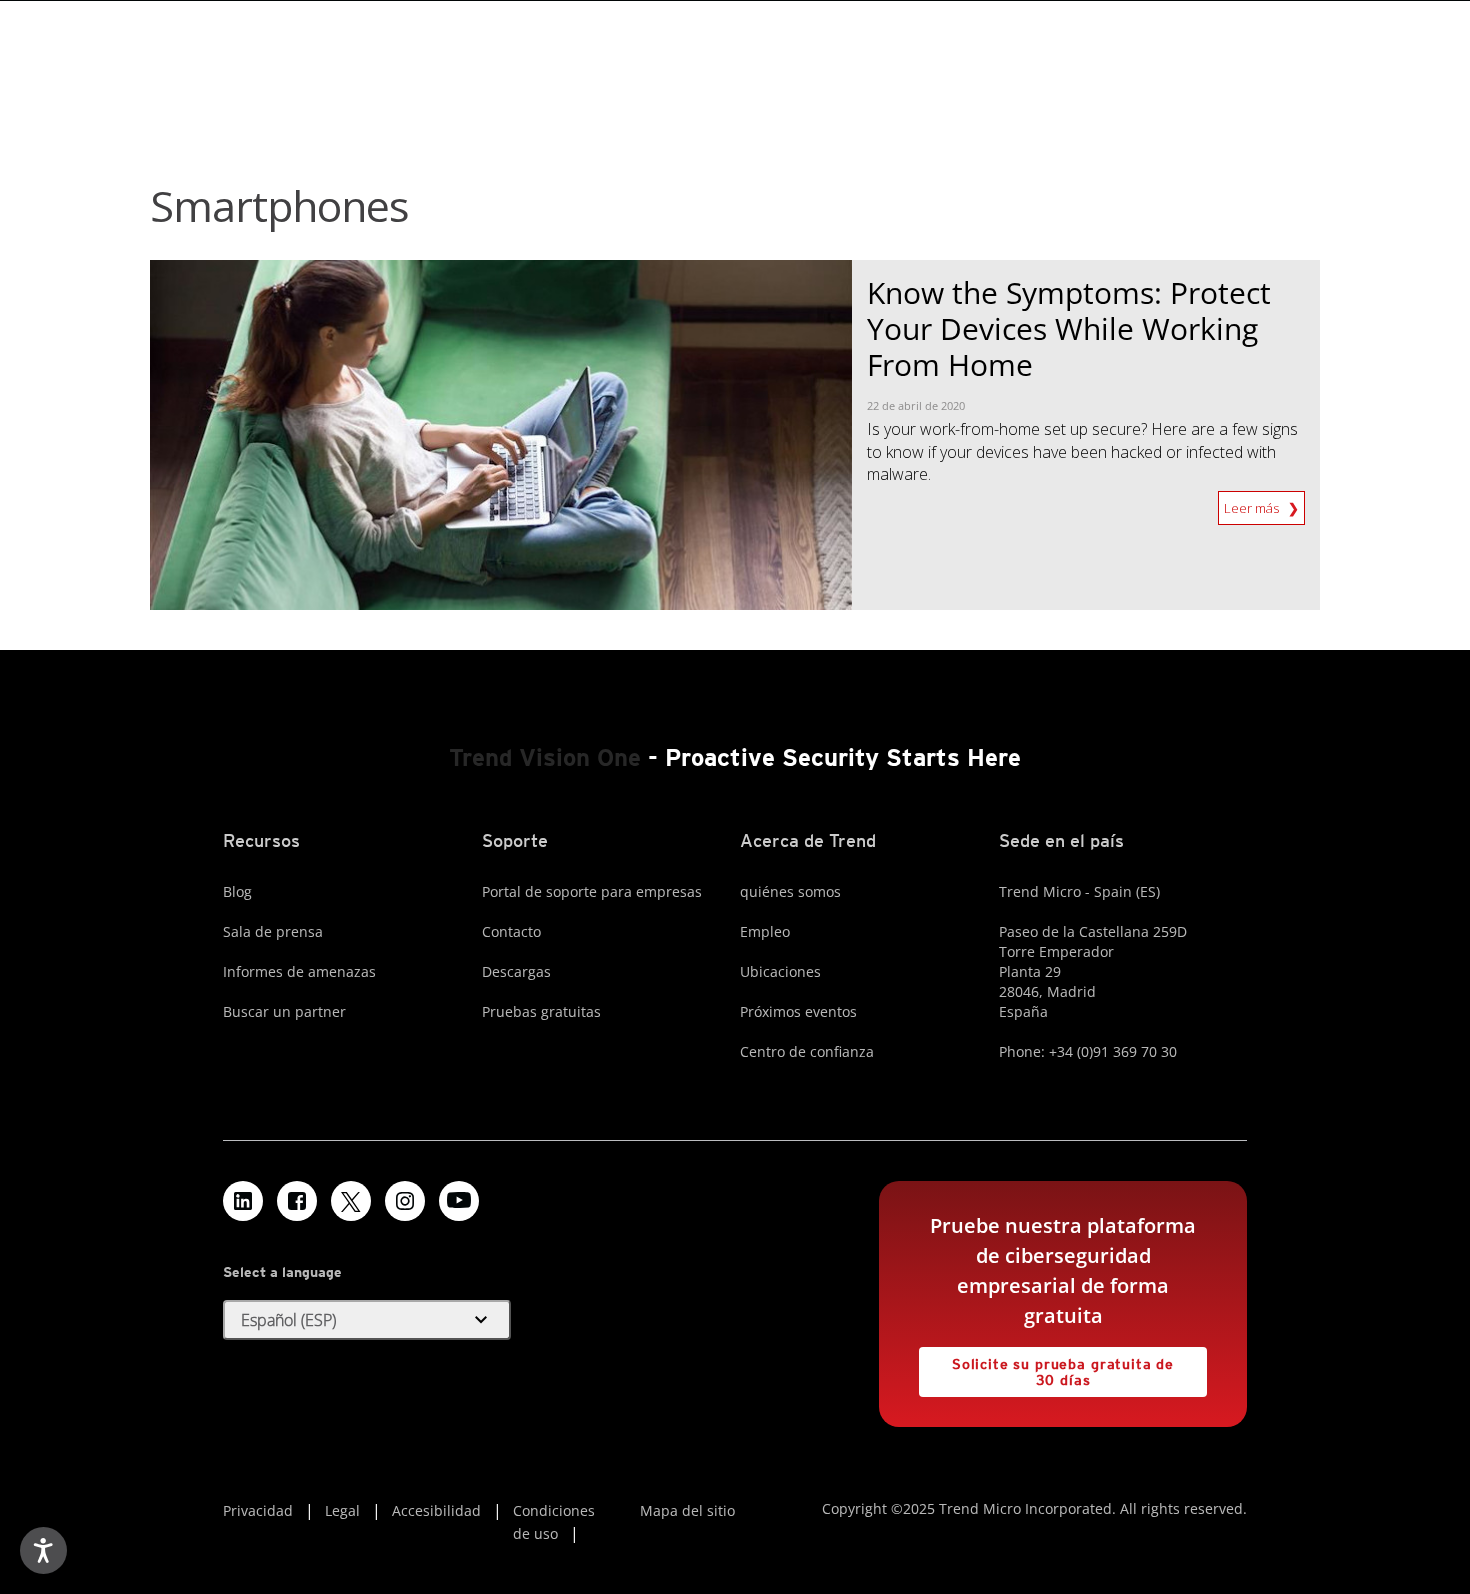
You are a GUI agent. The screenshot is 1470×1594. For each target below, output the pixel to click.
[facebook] (297, 1201)
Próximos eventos (798, 1011)
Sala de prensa (273, 931)
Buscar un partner (284, 1011)
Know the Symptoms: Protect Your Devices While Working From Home (1069, 328)
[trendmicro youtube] (459, 1201)
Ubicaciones (780, 971)
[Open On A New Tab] (351, 1201)
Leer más (1253, 504)
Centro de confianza (807, 1051)
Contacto (511, 931)
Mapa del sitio (687, 1510)
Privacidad (258, 1510)
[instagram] (405, 1201)
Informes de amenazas (299, 971)
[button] (367, 1320)
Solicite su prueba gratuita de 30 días (1046, 1367)
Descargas (516, 971)
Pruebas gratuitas (541, 1011)
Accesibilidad (436, 1510)
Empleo (765, 931)
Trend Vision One (545, 757)
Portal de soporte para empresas (592, 891)
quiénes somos (790, 891)
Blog (237, 891)
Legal (342, 1510)
